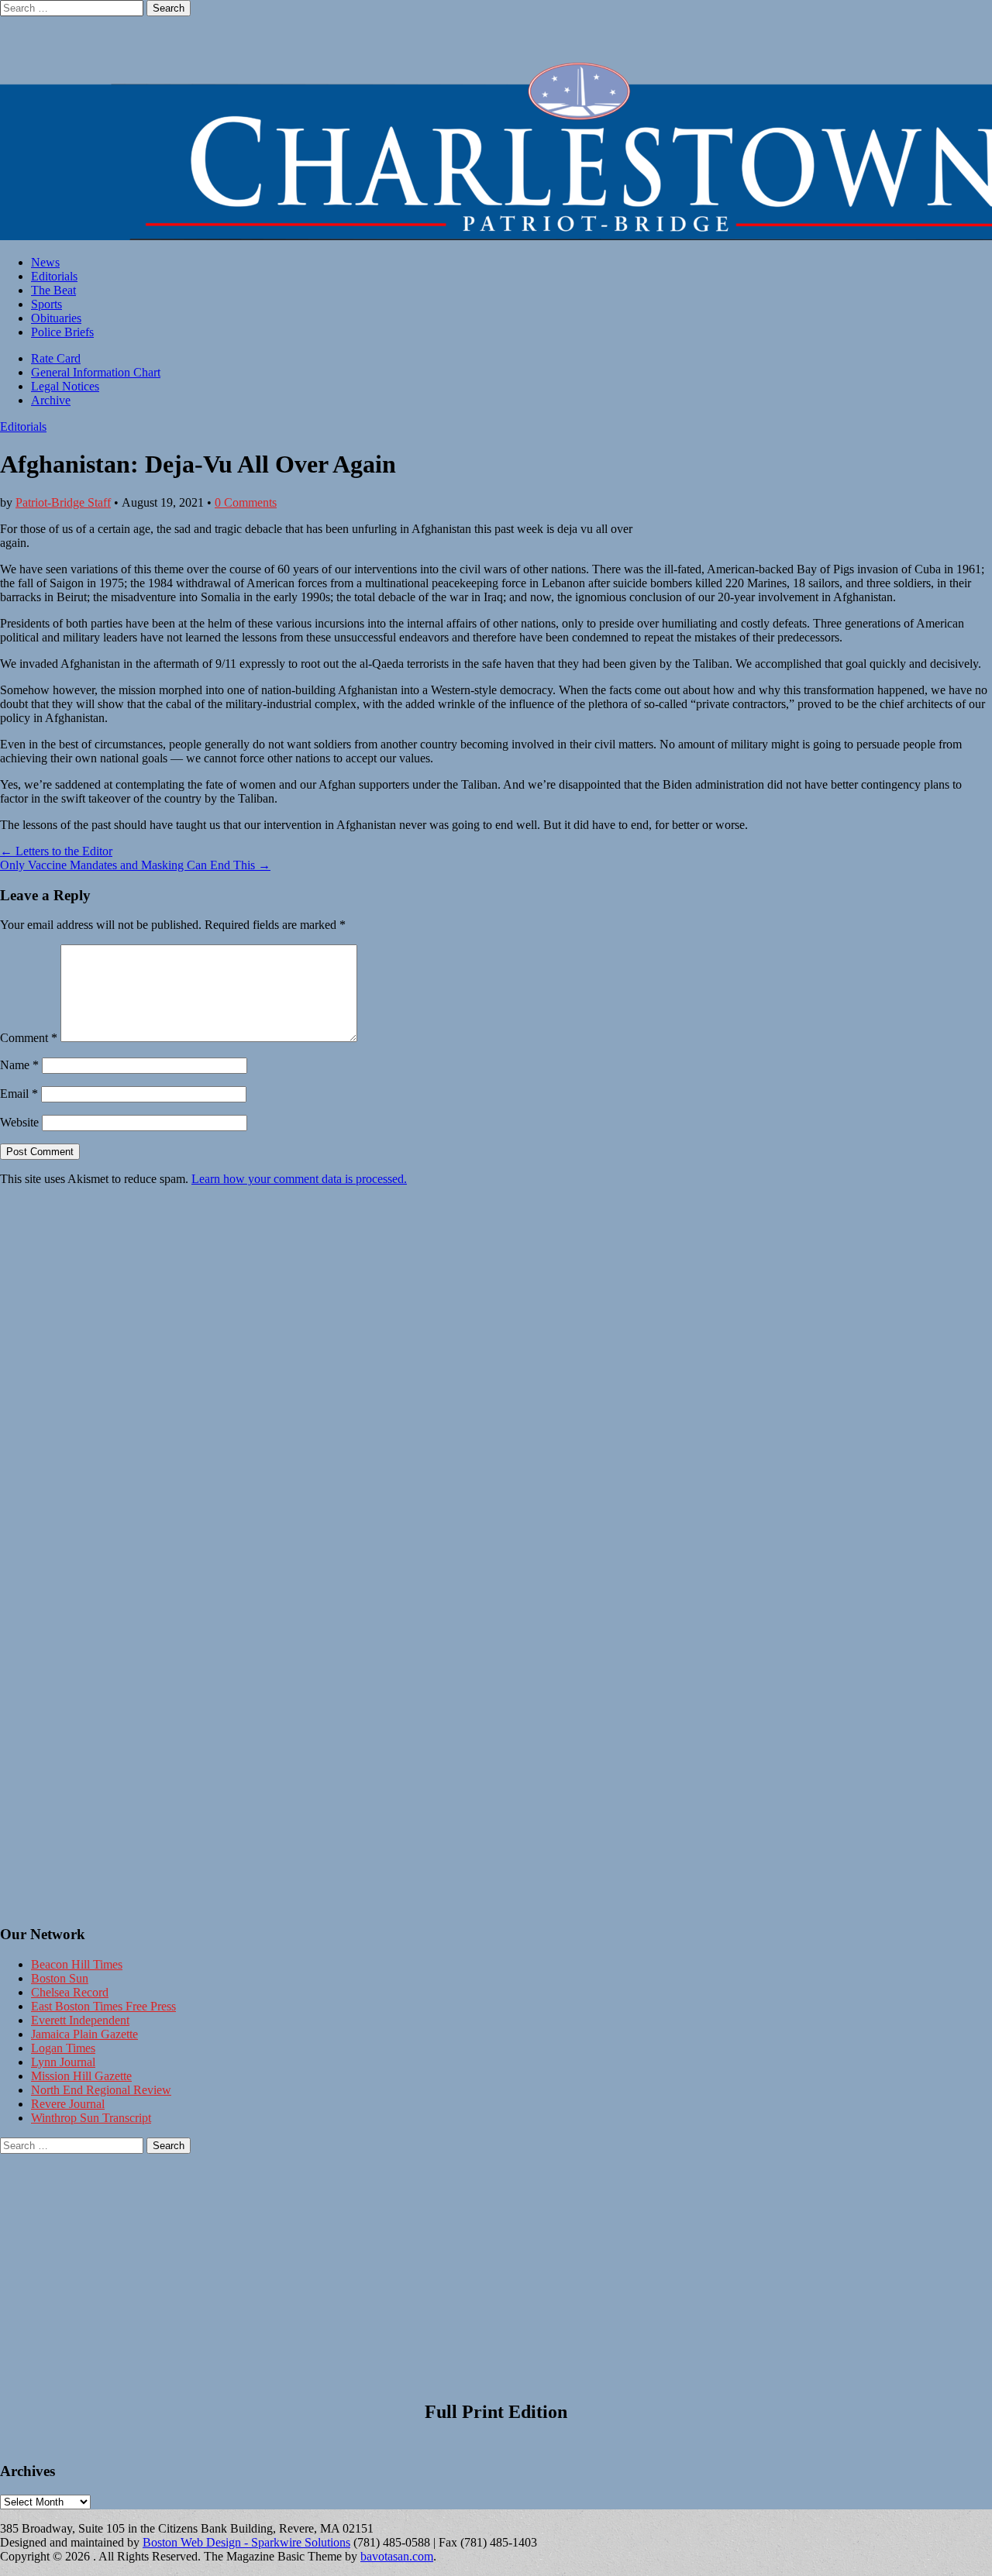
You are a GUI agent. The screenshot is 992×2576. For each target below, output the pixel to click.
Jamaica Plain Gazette (84, 2034)
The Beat (53, 290)
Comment (29, 1038)
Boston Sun (60, 1978)
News (45, 262)
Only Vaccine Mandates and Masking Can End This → (135, 865)
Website (19, 1122)
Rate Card (56, 358)
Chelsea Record (70, 1992)
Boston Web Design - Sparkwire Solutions (246, 2542)
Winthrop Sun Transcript (91, 2118)
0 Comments (246, 502)
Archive (51, 400)
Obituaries (56, 318)
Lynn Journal (63, 2062)
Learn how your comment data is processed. (299, 1179)
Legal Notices (65, 386)
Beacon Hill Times (77, 1964)
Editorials (54, 276)
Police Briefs (62, 332)
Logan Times (63, 2048)
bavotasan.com (397, 2556)
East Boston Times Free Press (103, 2006)
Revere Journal (68, 2104)
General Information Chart (96, 372)
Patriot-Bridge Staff (63, 502)
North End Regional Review (101, 2090)
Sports (46, 304)
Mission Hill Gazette (81, 2076)
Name (19, 1065)
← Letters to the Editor (56, 851)
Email (19, 1094)
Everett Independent (80, 2020)
